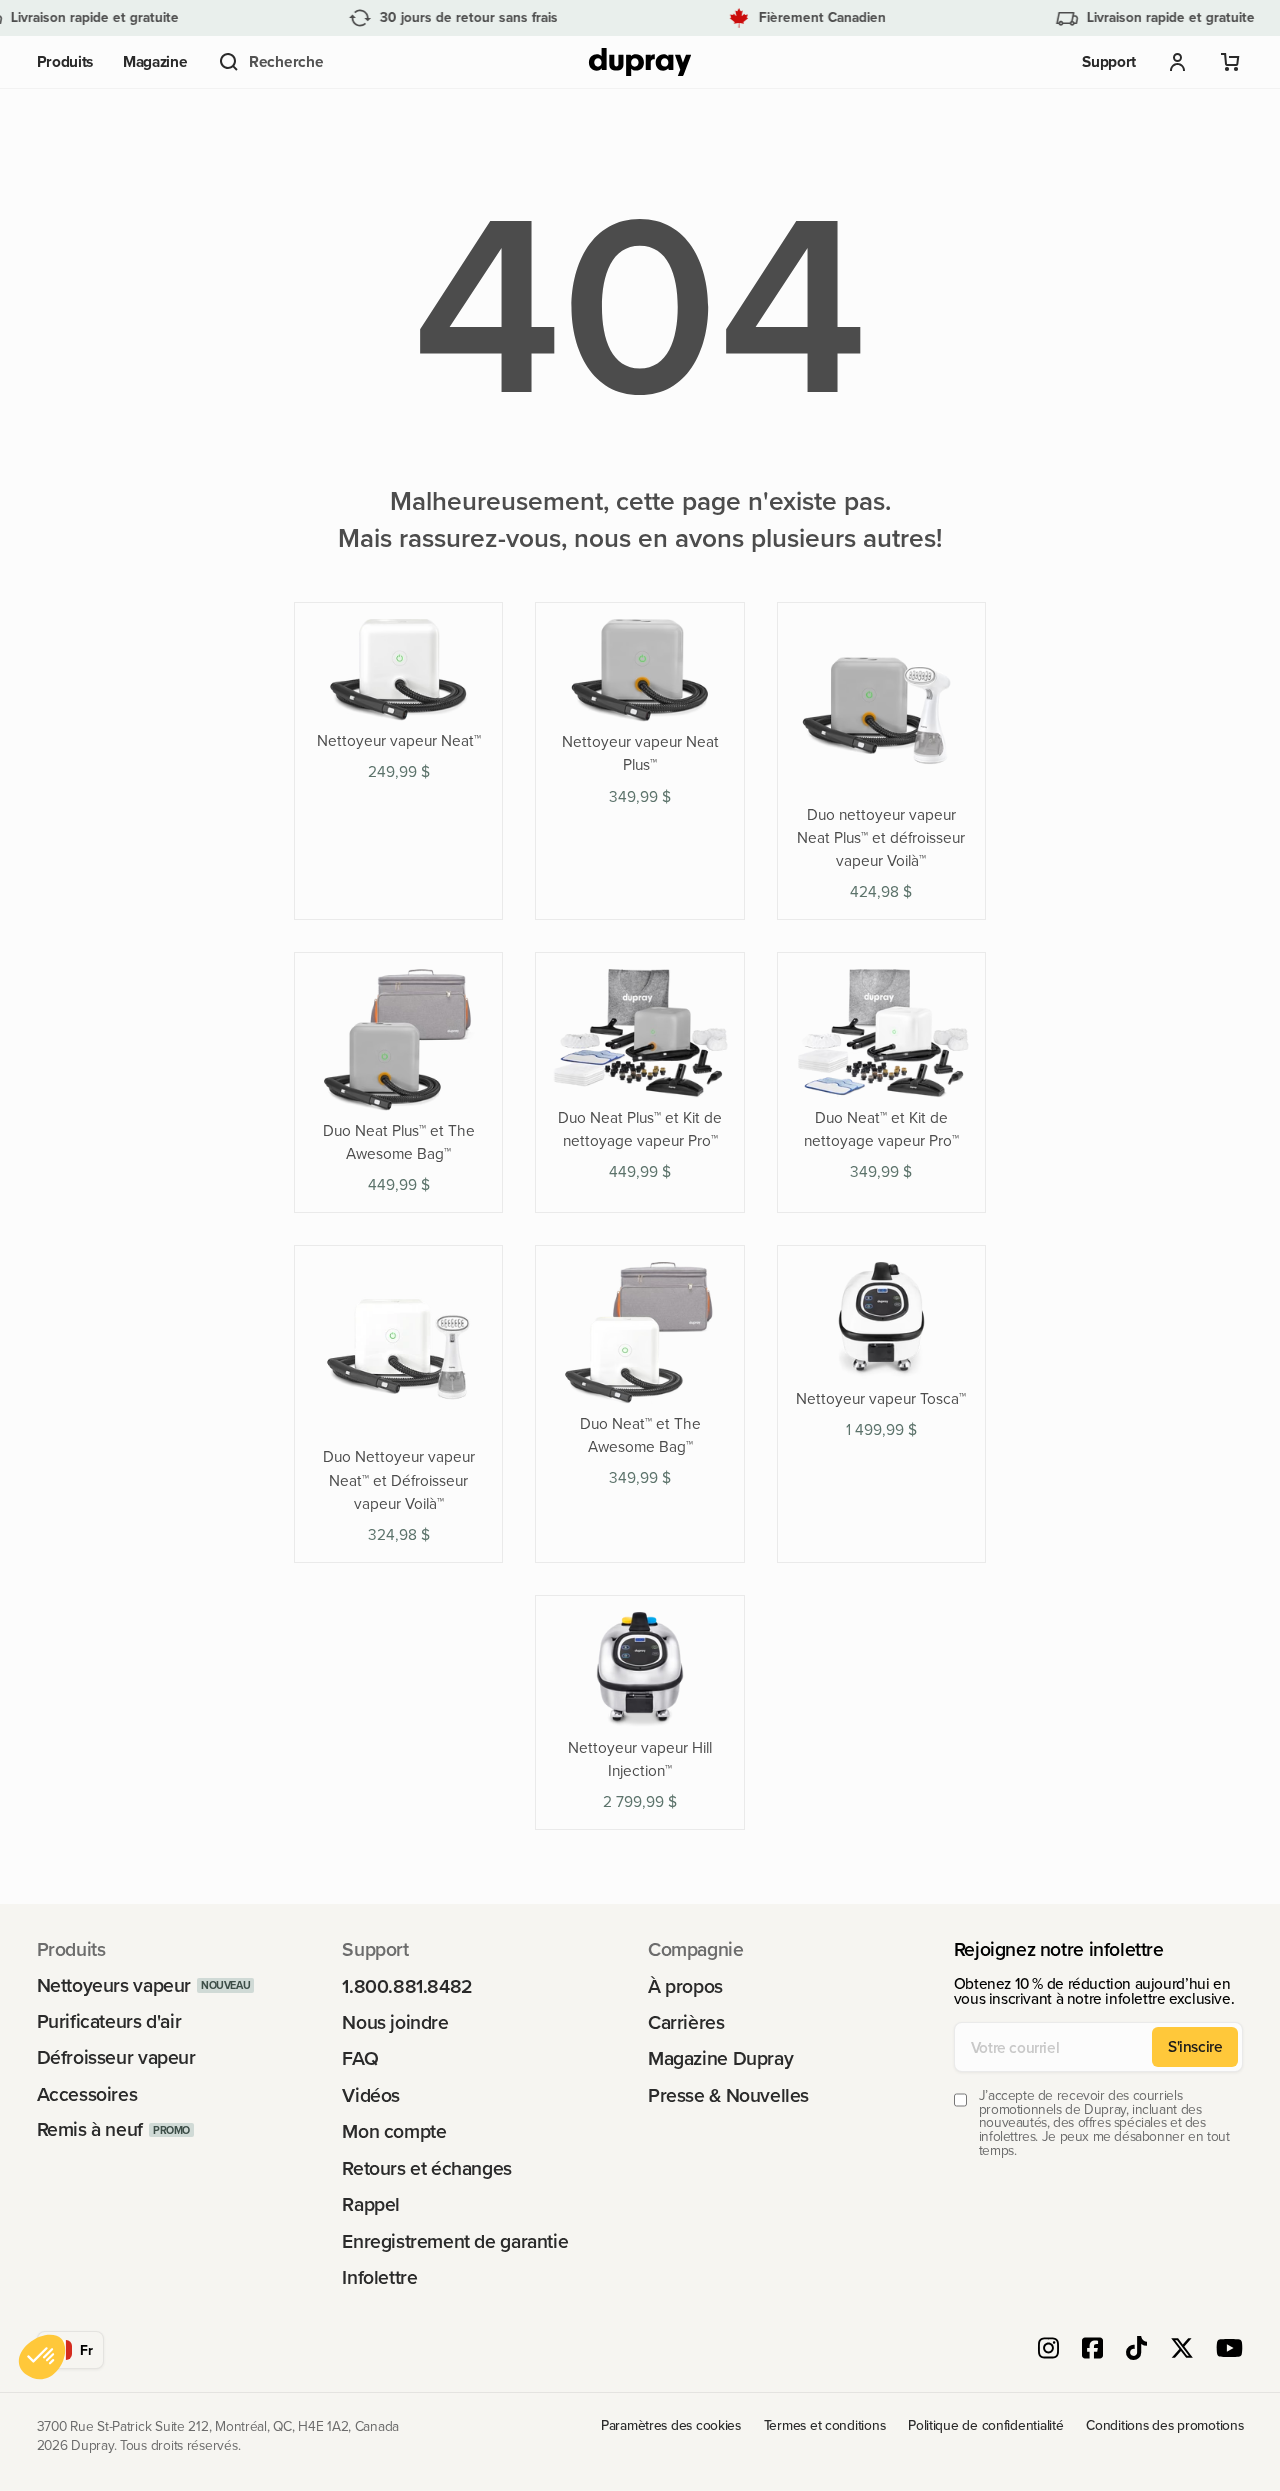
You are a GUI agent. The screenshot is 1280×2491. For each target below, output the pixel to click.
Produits (65, 61)
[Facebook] (1092, 2350)
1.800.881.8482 (407, 1986)
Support (1109, 61)
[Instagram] (1048, 2350)
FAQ (360, 2058)
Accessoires (87, 2094)
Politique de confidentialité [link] (985, 2425)
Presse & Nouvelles (728, 2095)
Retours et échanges (427, 2168)
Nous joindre (395, 2022)
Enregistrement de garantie (455, 2241)
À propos (685, 1986)
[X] (1182, 2350)
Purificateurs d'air (109, 2021)
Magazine (155, 61)
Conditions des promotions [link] (1164, 2425)
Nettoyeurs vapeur (114, 1985)
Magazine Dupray (720, 2058)
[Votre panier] (1231, 62)
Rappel (371, 2204)
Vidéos (371, 2095)
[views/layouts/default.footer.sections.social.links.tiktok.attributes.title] (1136, 2350)
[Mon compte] (1178, 62)
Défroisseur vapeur (116, 2057)
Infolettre (379, 2277)
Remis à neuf (90, 2129)
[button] (270, 62)
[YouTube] (1229, 2350)
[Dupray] (640, 62)
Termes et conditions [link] (825, 2425)
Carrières (686, 2022)
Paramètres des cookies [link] (671, 2425)
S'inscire (1195, 2046)
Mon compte (394, 2131)
